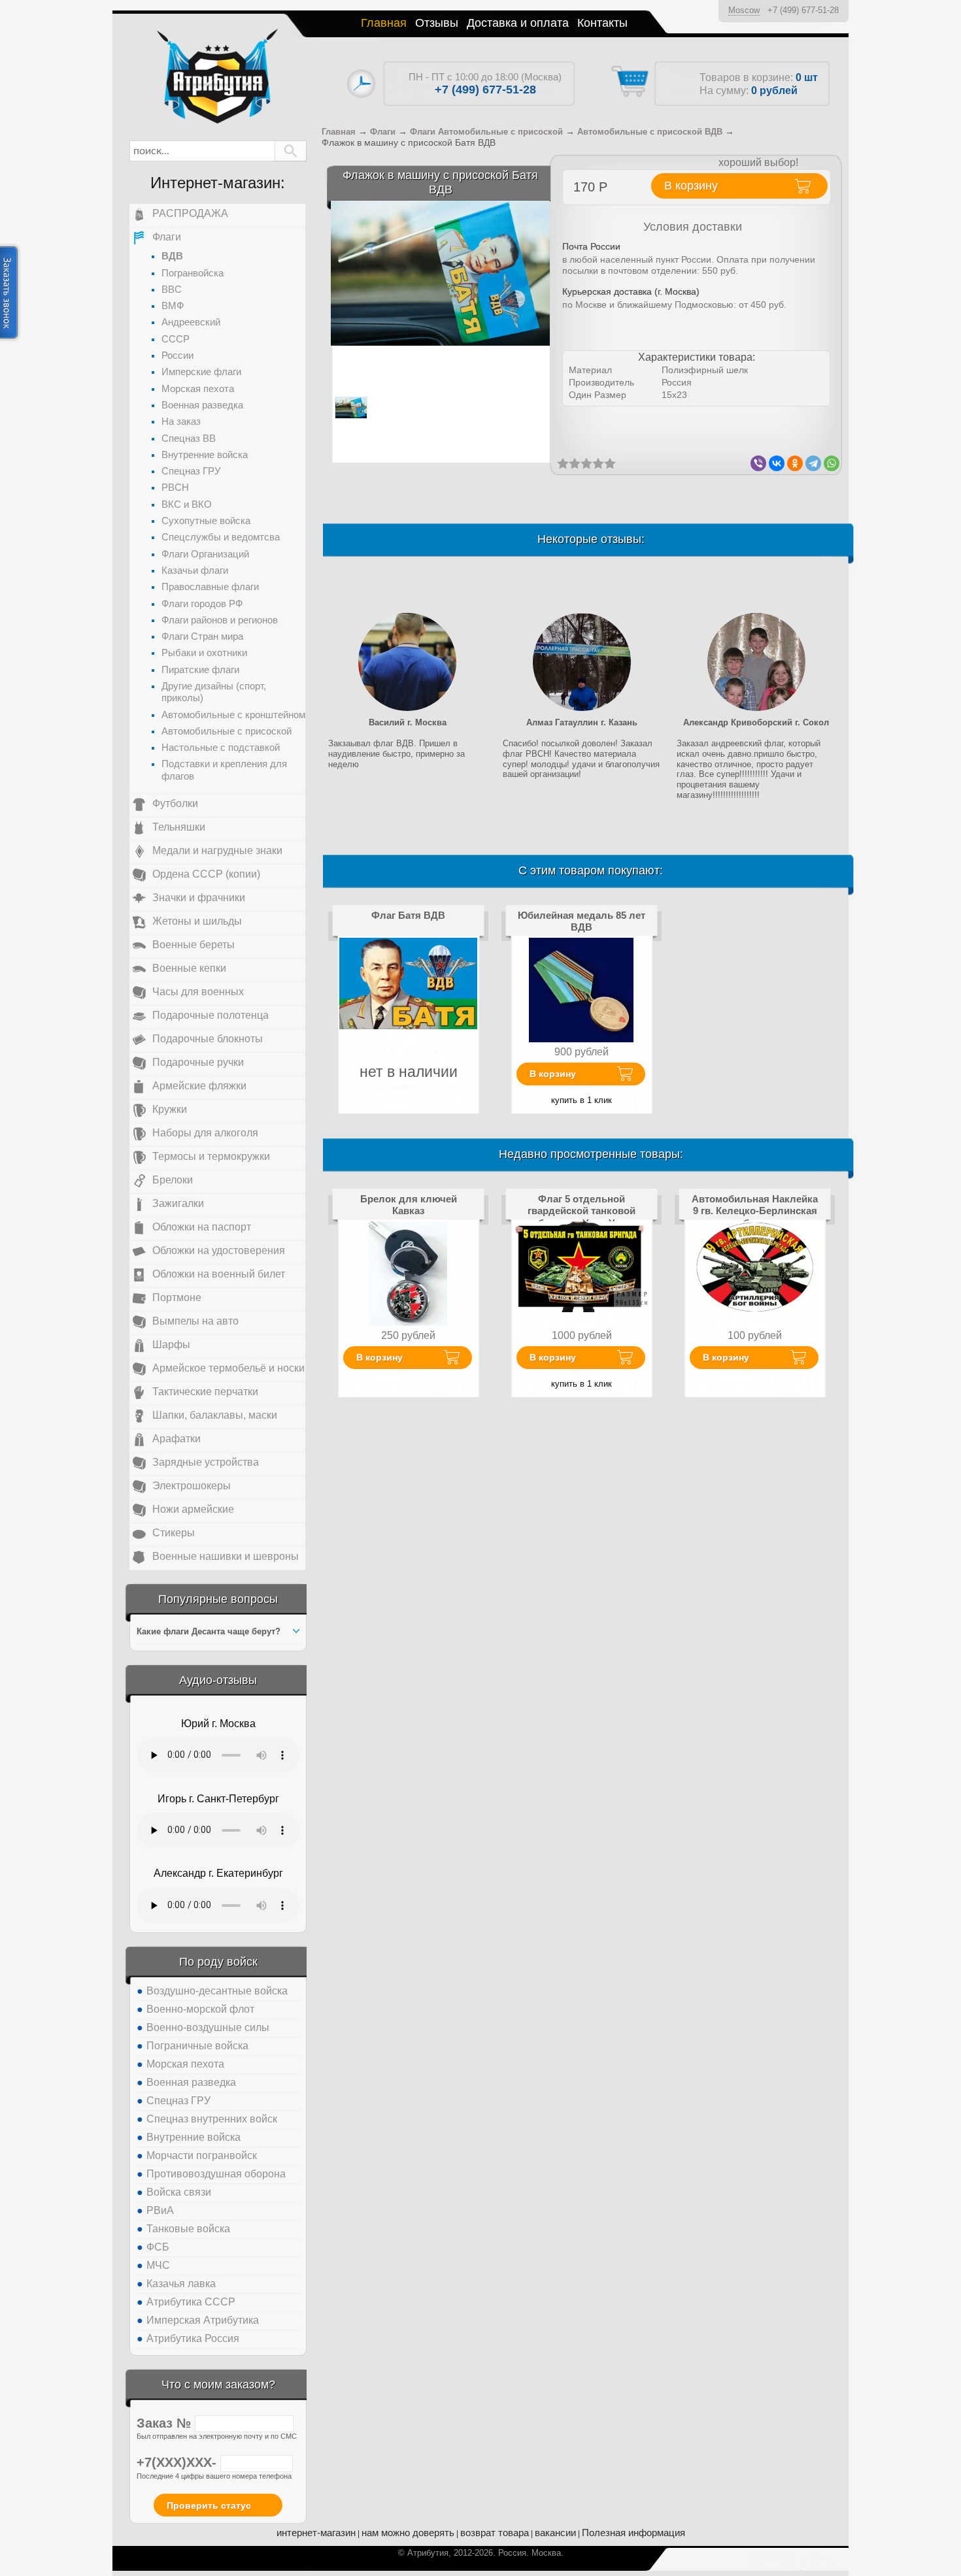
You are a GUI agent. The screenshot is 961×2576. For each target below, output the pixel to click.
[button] (291, 151)
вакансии (555, 2533)
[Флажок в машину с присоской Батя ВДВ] (440, 273)
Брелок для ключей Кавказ (409, 1205)
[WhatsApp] (832, 463)
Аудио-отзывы (218, 1680)
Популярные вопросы (218, 1599)
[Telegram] (813, 463)
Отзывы (437, 23)
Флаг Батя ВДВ (408, 915)
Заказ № (166, 2423)
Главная (384, 23)
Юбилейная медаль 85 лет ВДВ (582, 921)
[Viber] (758, 463)
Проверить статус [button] (209, 2505)
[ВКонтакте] (777, 463)
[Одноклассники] (795, 463)
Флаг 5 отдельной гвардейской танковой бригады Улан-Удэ (582, 1211)
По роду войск (218, 1962)
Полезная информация (633, 2533)
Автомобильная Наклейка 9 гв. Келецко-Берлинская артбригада (755, 1211)
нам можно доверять (408, 2533)
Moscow (744, 10)
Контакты (602, 23)
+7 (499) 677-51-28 (803, 10)
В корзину (553, 1074)
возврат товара (495, 2533)
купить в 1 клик (582, 1100)
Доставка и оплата (518, 23)
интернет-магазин (316, 2533)
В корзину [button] (691, 186)
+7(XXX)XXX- (178, 2462)
